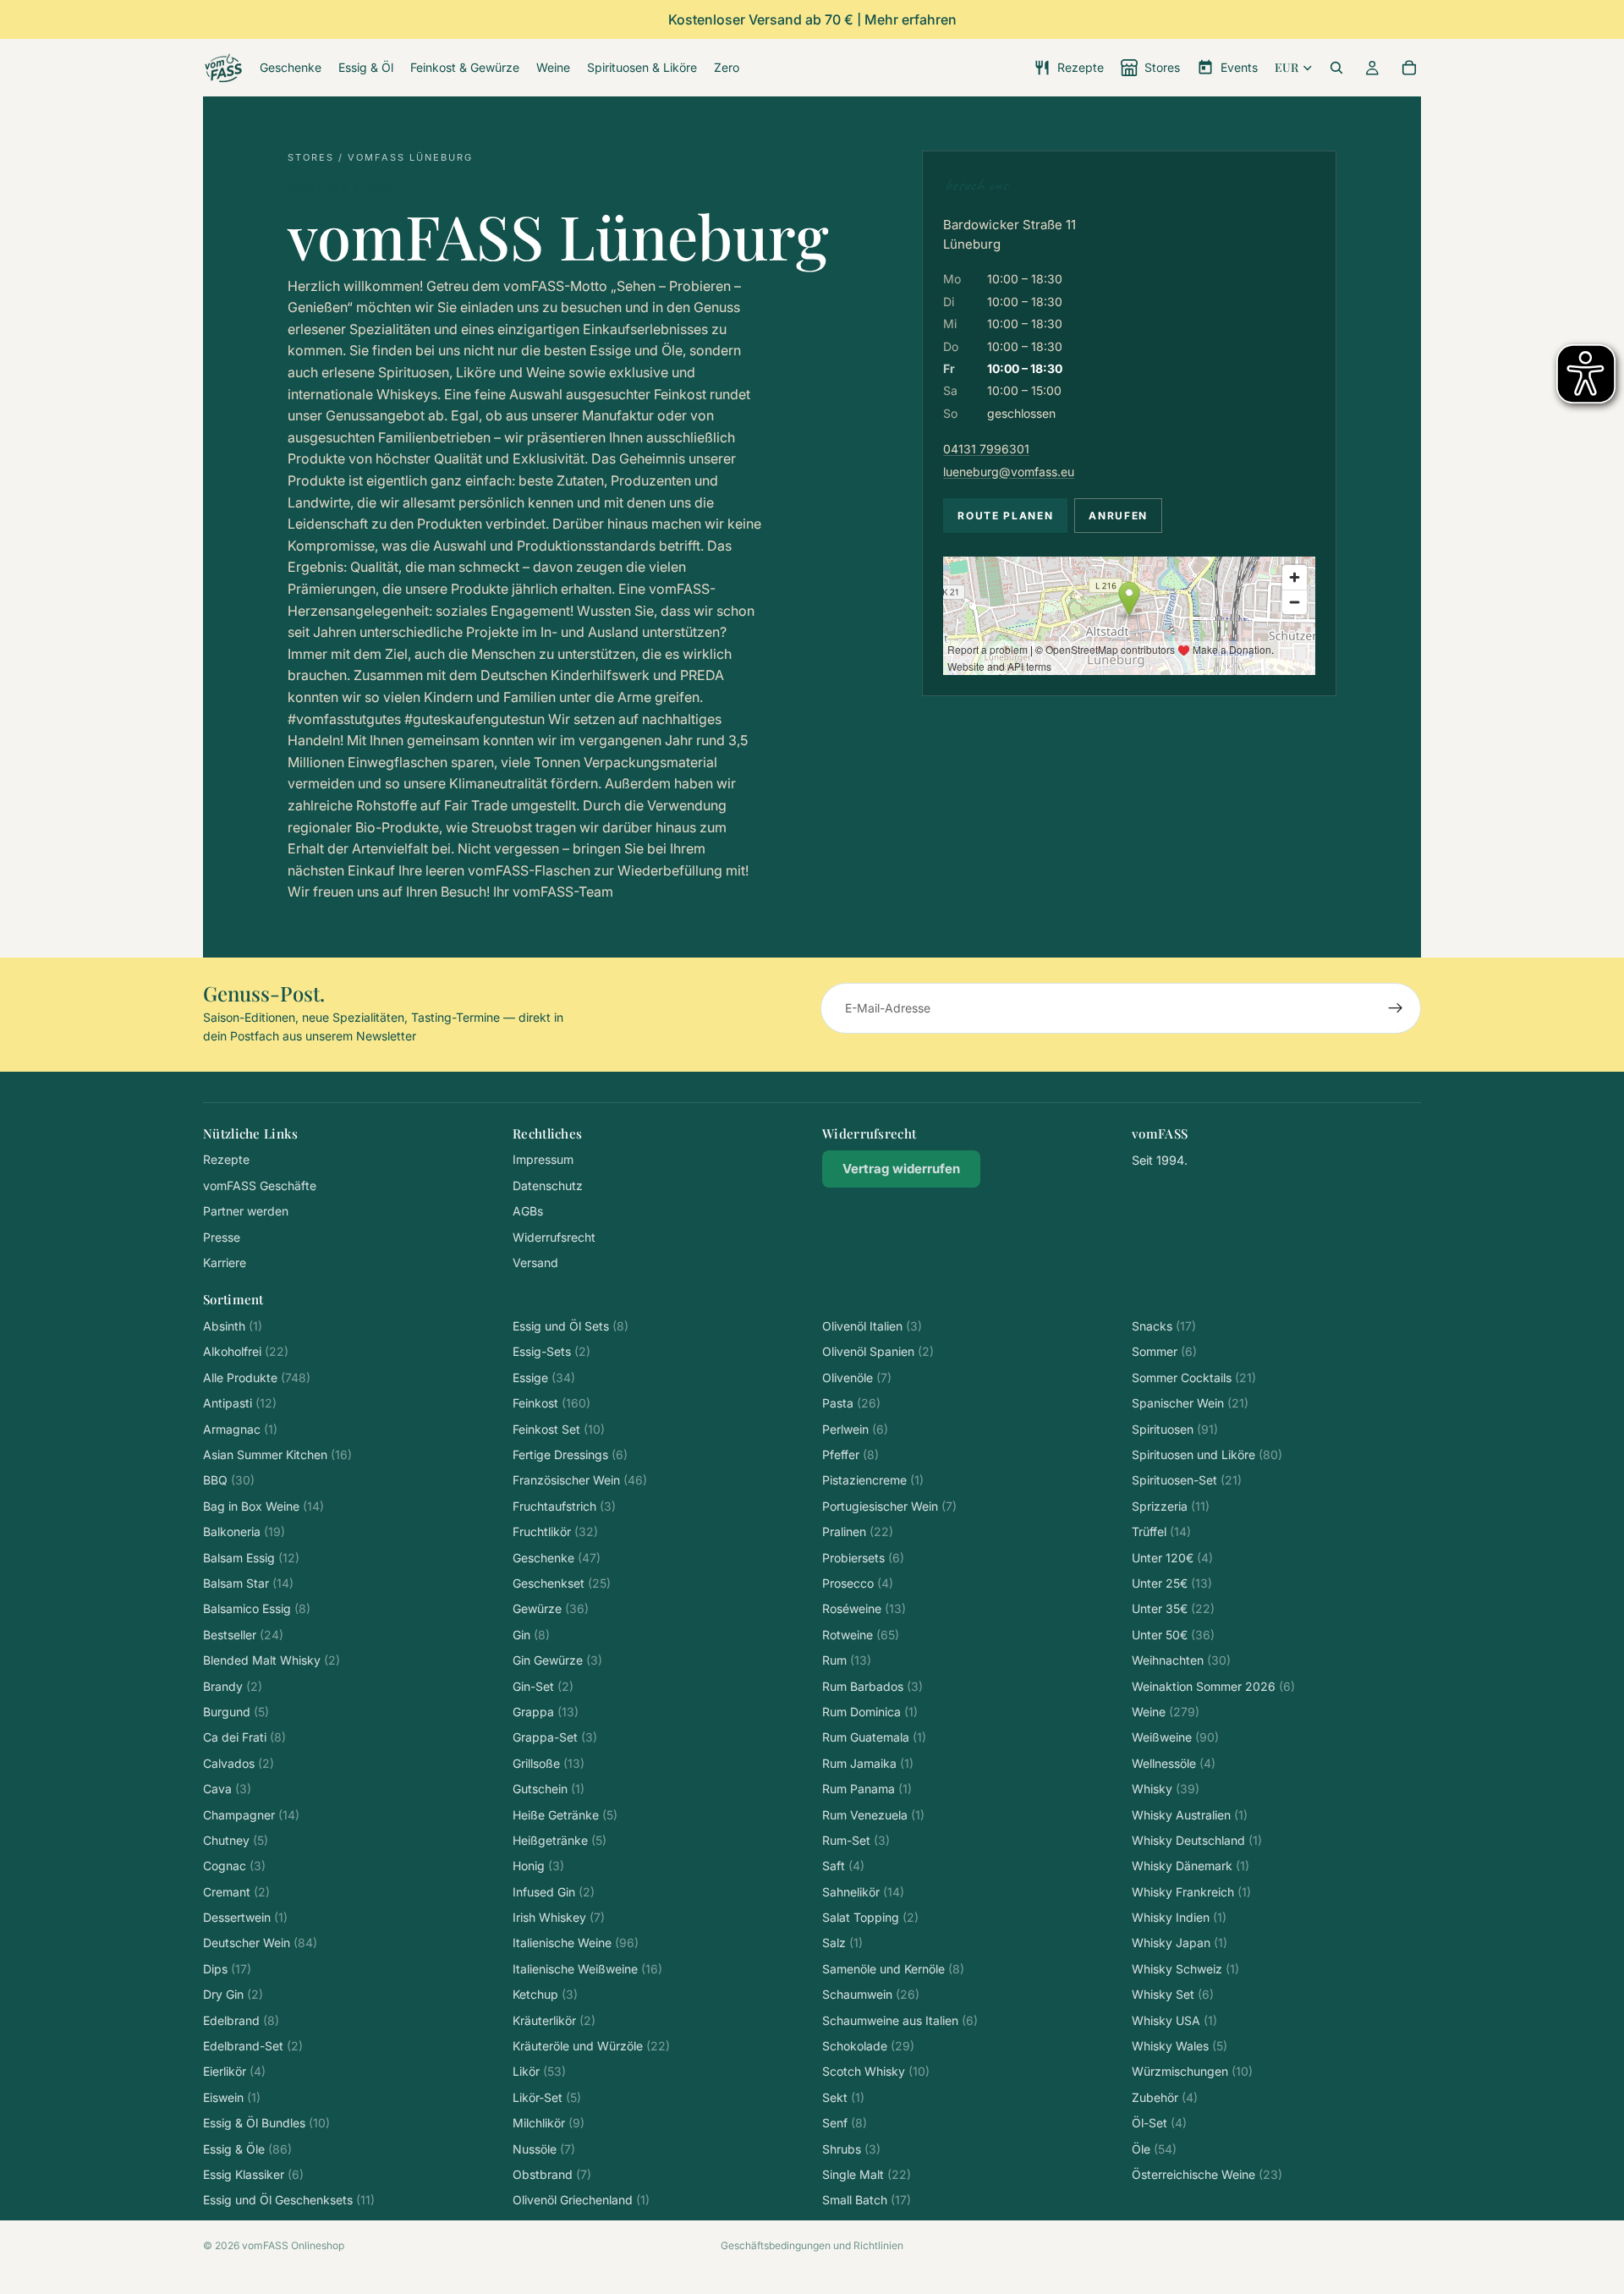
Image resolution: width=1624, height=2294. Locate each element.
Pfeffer (850, 1454)
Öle (1154, 2149)
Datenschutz (548, 1185)
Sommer (1164, 1351)
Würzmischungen (1192, 2071)
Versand (535, 1262)
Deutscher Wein (260, 1943)
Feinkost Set (559, 1429)
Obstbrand (552, 2174)
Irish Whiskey (559, 1917)
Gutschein (549, 1789)
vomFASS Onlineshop (293, 2245)
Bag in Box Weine (263, 1506)
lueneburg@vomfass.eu (1009, 472)
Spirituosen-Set (1187, 1480)
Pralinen (858, 1531)
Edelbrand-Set (253, 2046)
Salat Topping (870, 1917)
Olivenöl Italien (872, 1326)
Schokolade (868, 2046)
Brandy (233, 1686)
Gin (531, 1635)
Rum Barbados (872, 1686)
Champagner (251, 1815)
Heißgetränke (560, 1840)
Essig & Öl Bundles (266, 2123)
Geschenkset (562, 1583)
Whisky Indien (1179, 1917)
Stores (311, 157)
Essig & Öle (247, 2149)
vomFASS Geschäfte (260, 1185)
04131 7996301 (986, 449)
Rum (847, 1660)
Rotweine (861, 1635)
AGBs (528, 1211)
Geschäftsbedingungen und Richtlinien (812, 2245)
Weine (1166, 1712)
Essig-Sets (551, 1351)
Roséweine (864, 1608)
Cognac (234, 1866)
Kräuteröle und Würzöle (591, 2046)
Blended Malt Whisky (272, 1660)
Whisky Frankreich (1191, 1892)
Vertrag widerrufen (901, 1169)
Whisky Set (1173, 1994)
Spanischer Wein (1190, 1403)
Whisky (1166, 1789)
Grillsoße (549, 1763)
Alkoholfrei (246, 1351)
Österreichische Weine (1207, 2174)
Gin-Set (543, 1686)
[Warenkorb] (1409, 68)
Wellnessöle (1174, 1763)
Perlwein (855, 1429)
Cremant (236, 1892)
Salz (842, 1943)
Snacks (1164, 1326)
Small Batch (867, 2200)
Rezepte (226, 1159)
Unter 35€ (1173, 1608)
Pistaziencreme (873, 1480)
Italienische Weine (576, 1943)
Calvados (239, 1763)
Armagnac (240, 1429)
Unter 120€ (1172, 1558)
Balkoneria (244, 1531)
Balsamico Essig (257, 1608)
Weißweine (1175, 1737)
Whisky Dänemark (1191, 1866)
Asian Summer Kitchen (277, 1454)
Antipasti (240, 1403)
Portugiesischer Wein (889, 1506)
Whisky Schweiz (1185, 1969)
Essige (544, 1377)
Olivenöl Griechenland (581, 2200)
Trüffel (1161, 1531)
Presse (222, 1237)
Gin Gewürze (557, 1660)
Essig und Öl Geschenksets (289, 2200)
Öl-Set (1159, 2123)
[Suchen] (1336, 68)
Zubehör (1165, 2097)
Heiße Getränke (565, 1815)
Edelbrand (241, 2020)
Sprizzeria (1171, 1506)
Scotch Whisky (876, 2071)
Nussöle (544, 2149)
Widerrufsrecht (554, 1237)
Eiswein (232, 2097)
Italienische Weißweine (587, 1969)
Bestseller (243, 1635)
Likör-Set (547, 2097)
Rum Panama (867, 1789)
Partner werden (246, 1211)
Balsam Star (248, 1583)
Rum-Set (856, 1840)
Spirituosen (1175, 1429)
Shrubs (851, 2149)
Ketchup (545, 1994)
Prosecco (858, 1583)
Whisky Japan (1180, 1943)
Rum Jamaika (868, 1763)
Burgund (236, 1712)
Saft (843, 1866)
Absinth (233, 1326)
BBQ (229, 1480)
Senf (845, 2123)
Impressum (543, 1159)
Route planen (1005, 516)
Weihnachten (1181, 1660)
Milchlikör (549, 2123)
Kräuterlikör (554, 2020)
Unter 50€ (1173, 1635)
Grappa (546, 1712)
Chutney (236, 1840)
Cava (227, 1789)
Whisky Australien (1190, 1815)
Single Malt (867, 2174)
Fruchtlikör (555, 1531)
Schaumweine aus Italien (900, 2020)
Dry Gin (233, 1994)
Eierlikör (234, 2071)
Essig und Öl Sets (571, 1326)
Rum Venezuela (873, 1815)
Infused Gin (554, 1892)
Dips (227, 1969)
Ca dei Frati (244, 1737)
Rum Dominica (870, 1712)
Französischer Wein (580, 1480)
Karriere (225, 1262)
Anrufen (1118, 516)
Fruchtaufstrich (564, 1506)
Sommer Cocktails (1194, 1377)
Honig (538, 1866)
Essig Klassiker (253, 2174)
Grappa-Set (555, 1737)
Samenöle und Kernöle (893, 1969)
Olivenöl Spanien (878, 1351)
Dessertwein (245, 1917)
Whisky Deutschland (1197, 1840)
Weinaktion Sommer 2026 (1213, 1686)
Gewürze (551, 1608)
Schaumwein (871, 1994)
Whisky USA (1174, 2020)
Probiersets (863, 1558)
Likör (539, 2071)
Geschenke (557, 1558)
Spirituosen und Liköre (1207, 1454)
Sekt (843, 2097)
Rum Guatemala (874, 1737)
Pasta (851, 1403)
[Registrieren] (1396, 1008)
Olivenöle (857, 1377)
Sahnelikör (863, 1892)
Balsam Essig (251, 1558)
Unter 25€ (1172, 1583)
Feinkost (551, 1403)
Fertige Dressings (570, 1454)
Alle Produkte (257, 1377)
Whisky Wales (1180, 2046)
